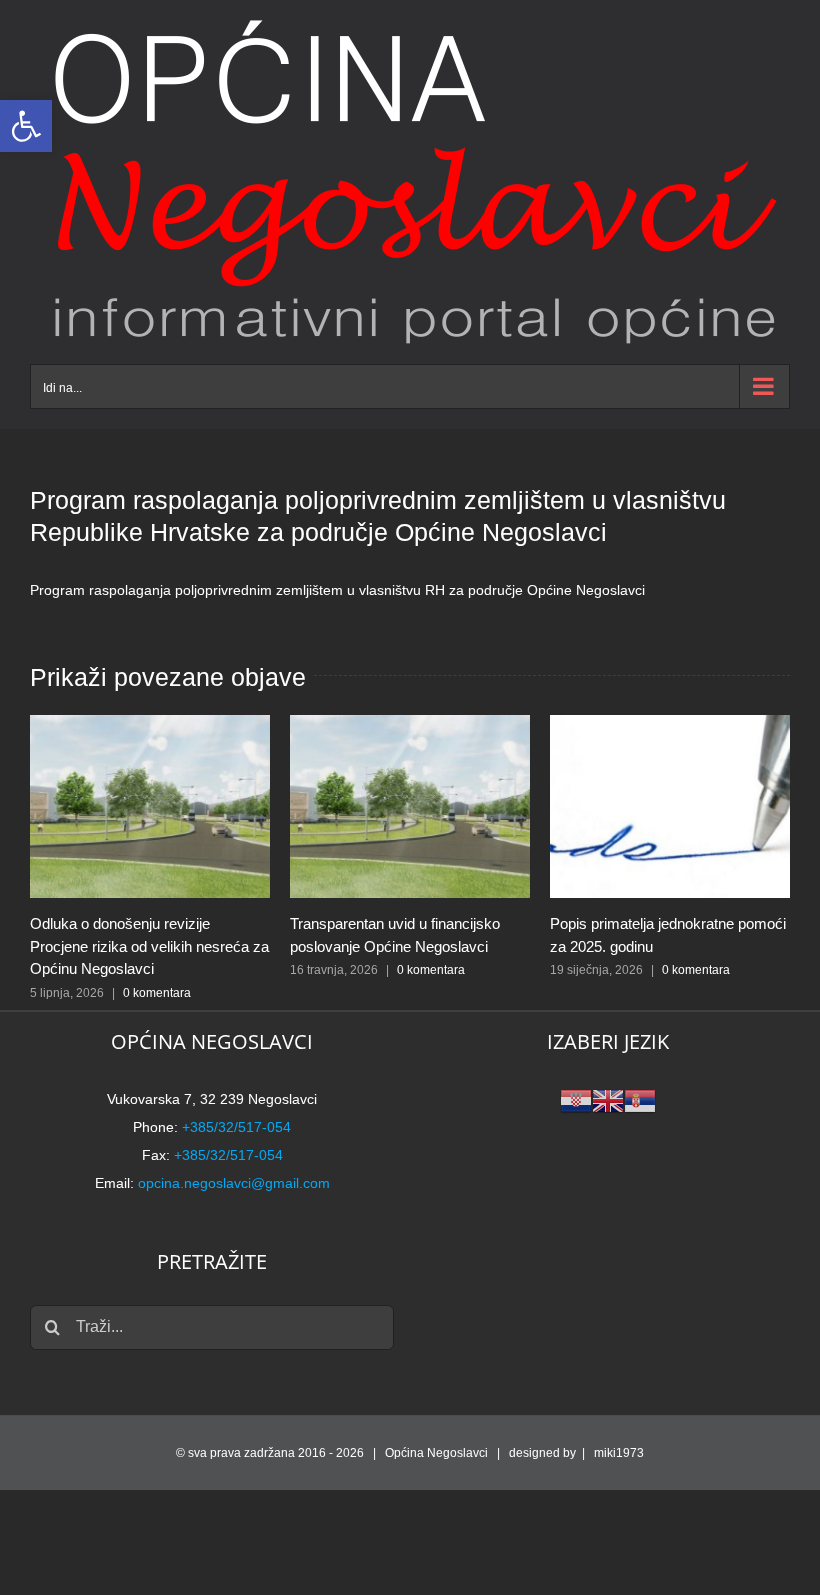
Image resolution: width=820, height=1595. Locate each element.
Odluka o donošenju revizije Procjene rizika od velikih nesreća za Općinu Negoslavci (149, 946)
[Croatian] (576, 1100)
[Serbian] (640, 1100)
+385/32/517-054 (236, 1127)
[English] (608, 1100)
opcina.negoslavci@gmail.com (234, 1183)
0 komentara (157, 993)
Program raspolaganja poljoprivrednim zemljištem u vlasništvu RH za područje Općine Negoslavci (337, 590)
